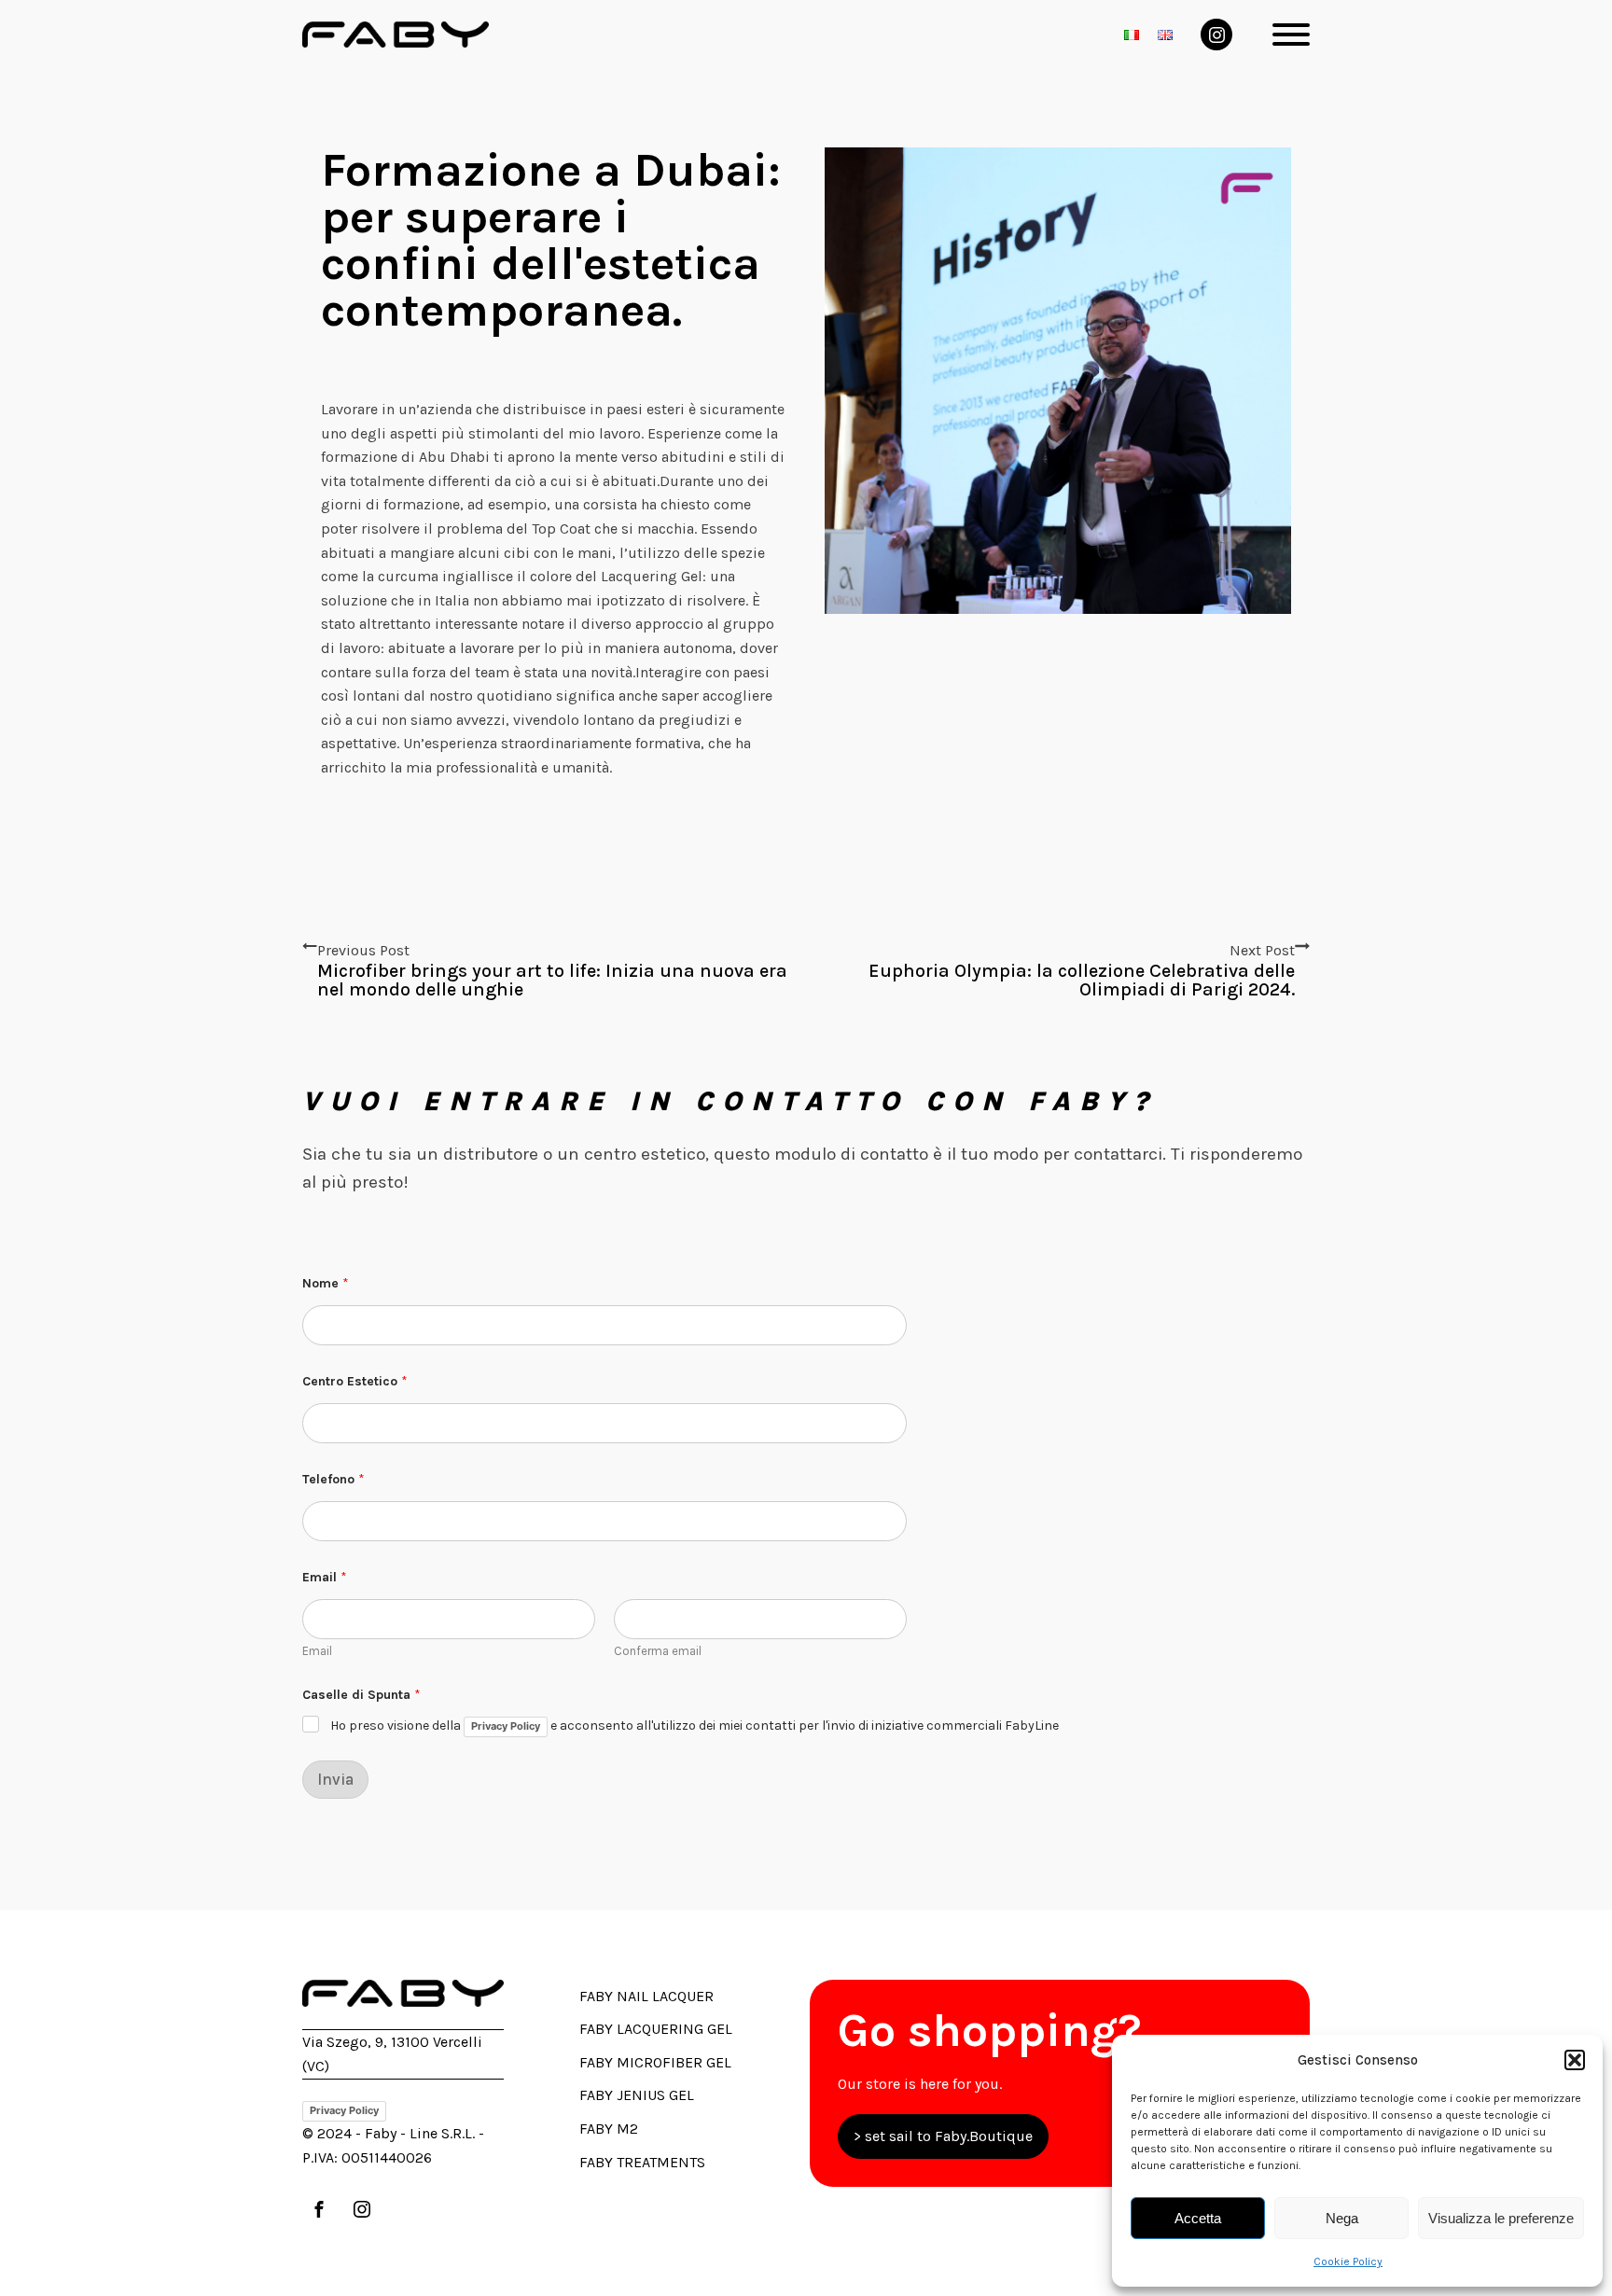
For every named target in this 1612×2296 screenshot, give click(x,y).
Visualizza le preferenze (1501, 2218)
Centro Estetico (355, 1381)
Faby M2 (609, 2129)
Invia (335, 1779)
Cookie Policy (1348, 2261)
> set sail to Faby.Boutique (943, 2136)
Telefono (334, 1479)
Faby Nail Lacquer (646, 1996)
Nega (1342, 2218)
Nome (326, 1283)
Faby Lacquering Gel (656, 2029)
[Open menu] (1291, 35)
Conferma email (658, 1651)
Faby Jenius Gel (637, 2095)
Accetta (1198, 2218)
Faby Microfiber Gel (655, 2062)
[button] (1575, 2060)
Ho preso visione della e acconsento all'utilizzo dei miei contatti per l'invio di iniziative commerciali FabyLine (695, 1725)
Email (317, 1651)
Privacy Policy (506, 1726)
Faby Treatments (642, 2162)
